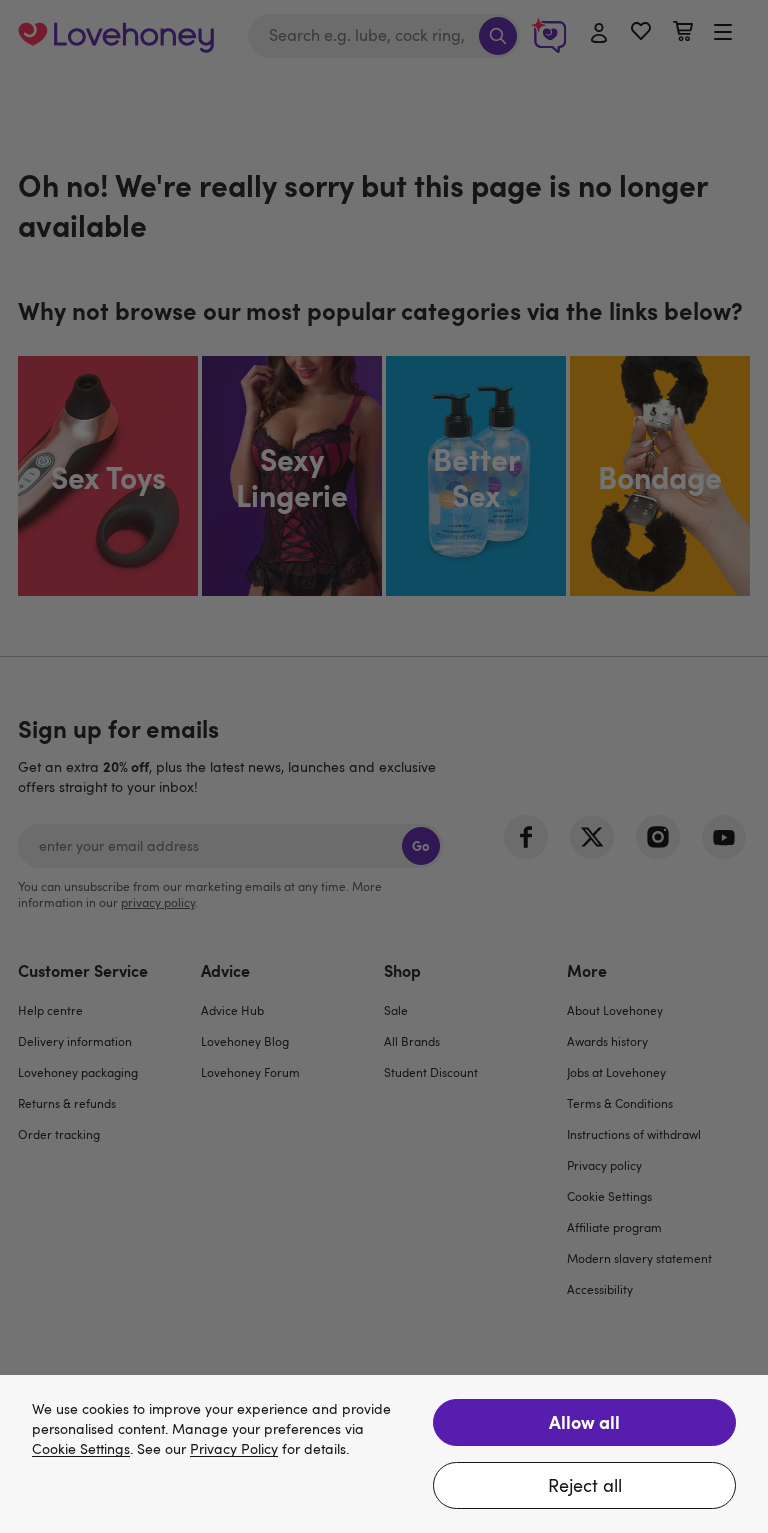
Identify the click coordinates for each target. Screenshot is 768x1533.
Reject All (585, 1485)
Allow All (584, 1421)
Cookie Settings (81, 1449)
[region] (384, 1454)
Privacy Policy (234, 1449)
